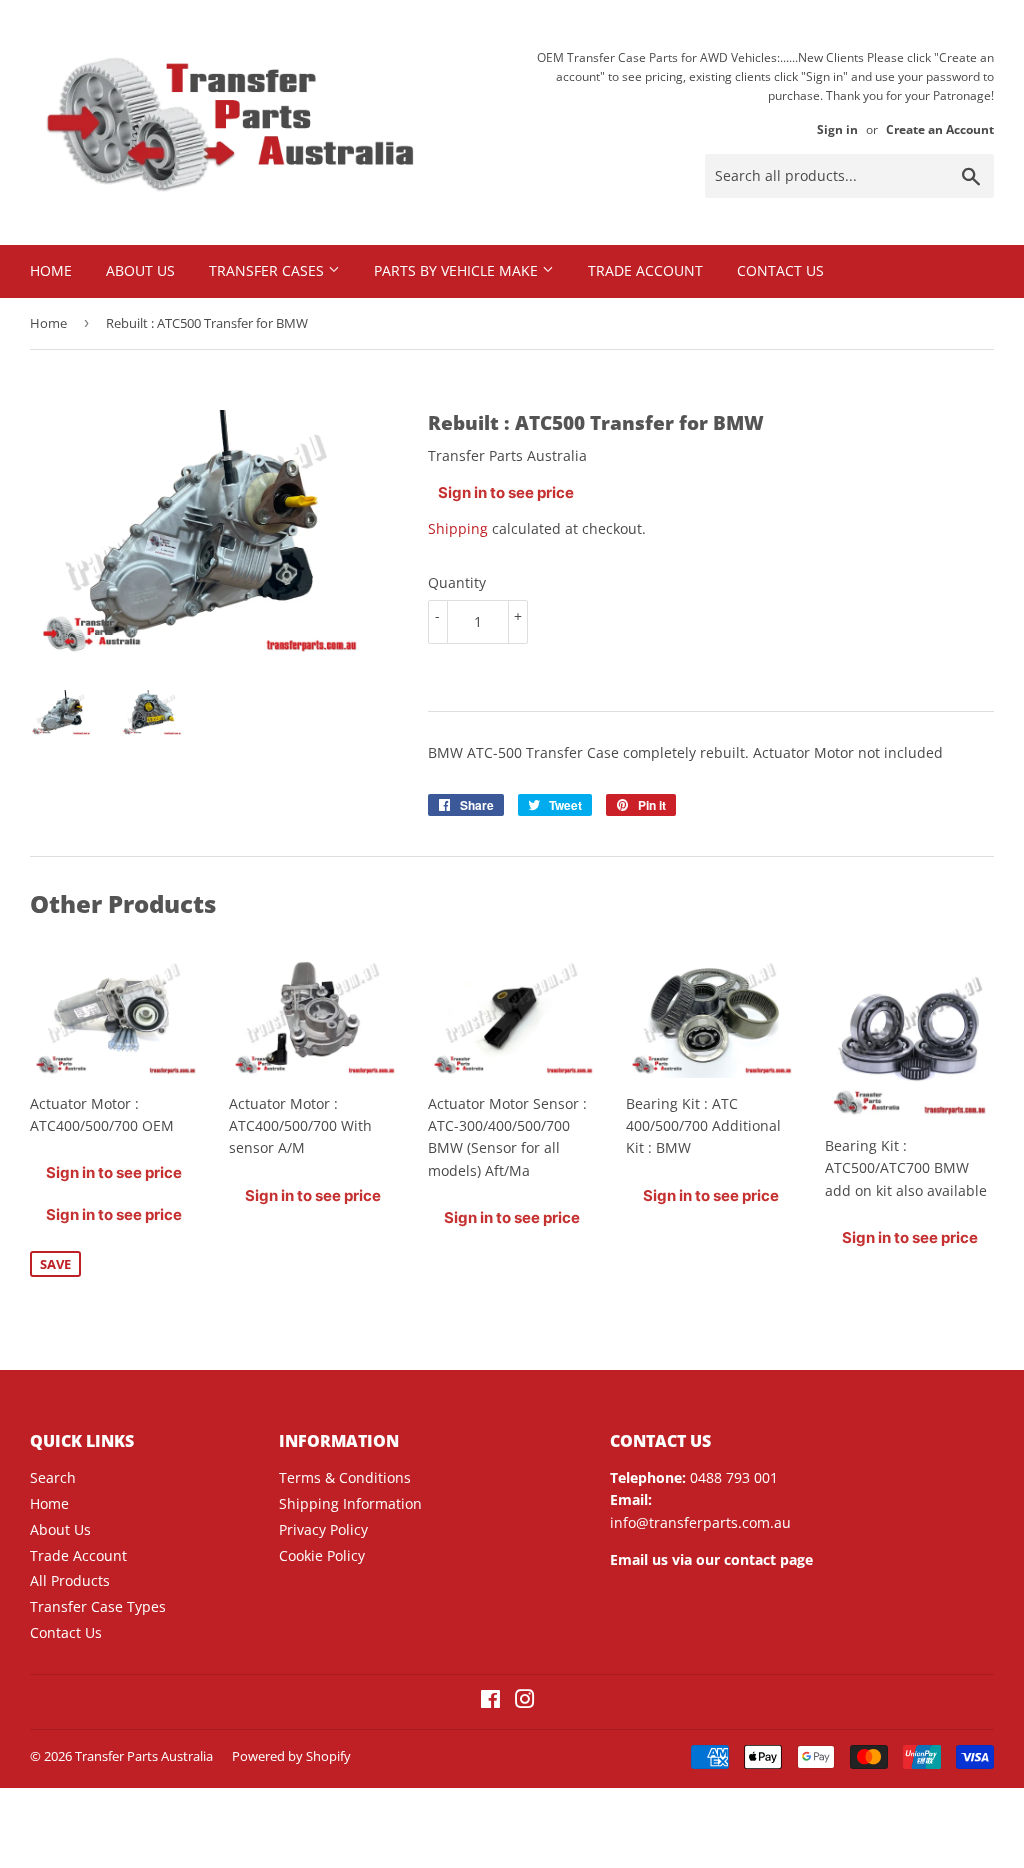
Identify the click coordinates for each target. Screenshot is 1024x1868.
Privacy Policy (323, 1529)
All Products (70, 1580)
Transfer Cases (268, 270)
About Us (140, 270)
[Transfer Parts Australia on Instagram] (525, 1701)
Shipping (458, 528)
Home (51, 270)
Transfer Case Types (98, 1606)
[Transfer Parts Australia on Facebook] (490, 1701)
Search (53, 1477)
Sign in (837, 129)
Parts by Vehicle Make (458, 270)
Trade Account (645, 270)
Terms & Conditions (345, 1477)
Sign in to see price (506, 492)
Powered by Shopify (291, 1756)
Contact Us (780, 270)
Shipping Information (350, 1503)
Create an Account (940, 129)
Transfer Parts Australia (144, 1756)
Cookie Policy (322, 1555)
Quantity (457, 582)
